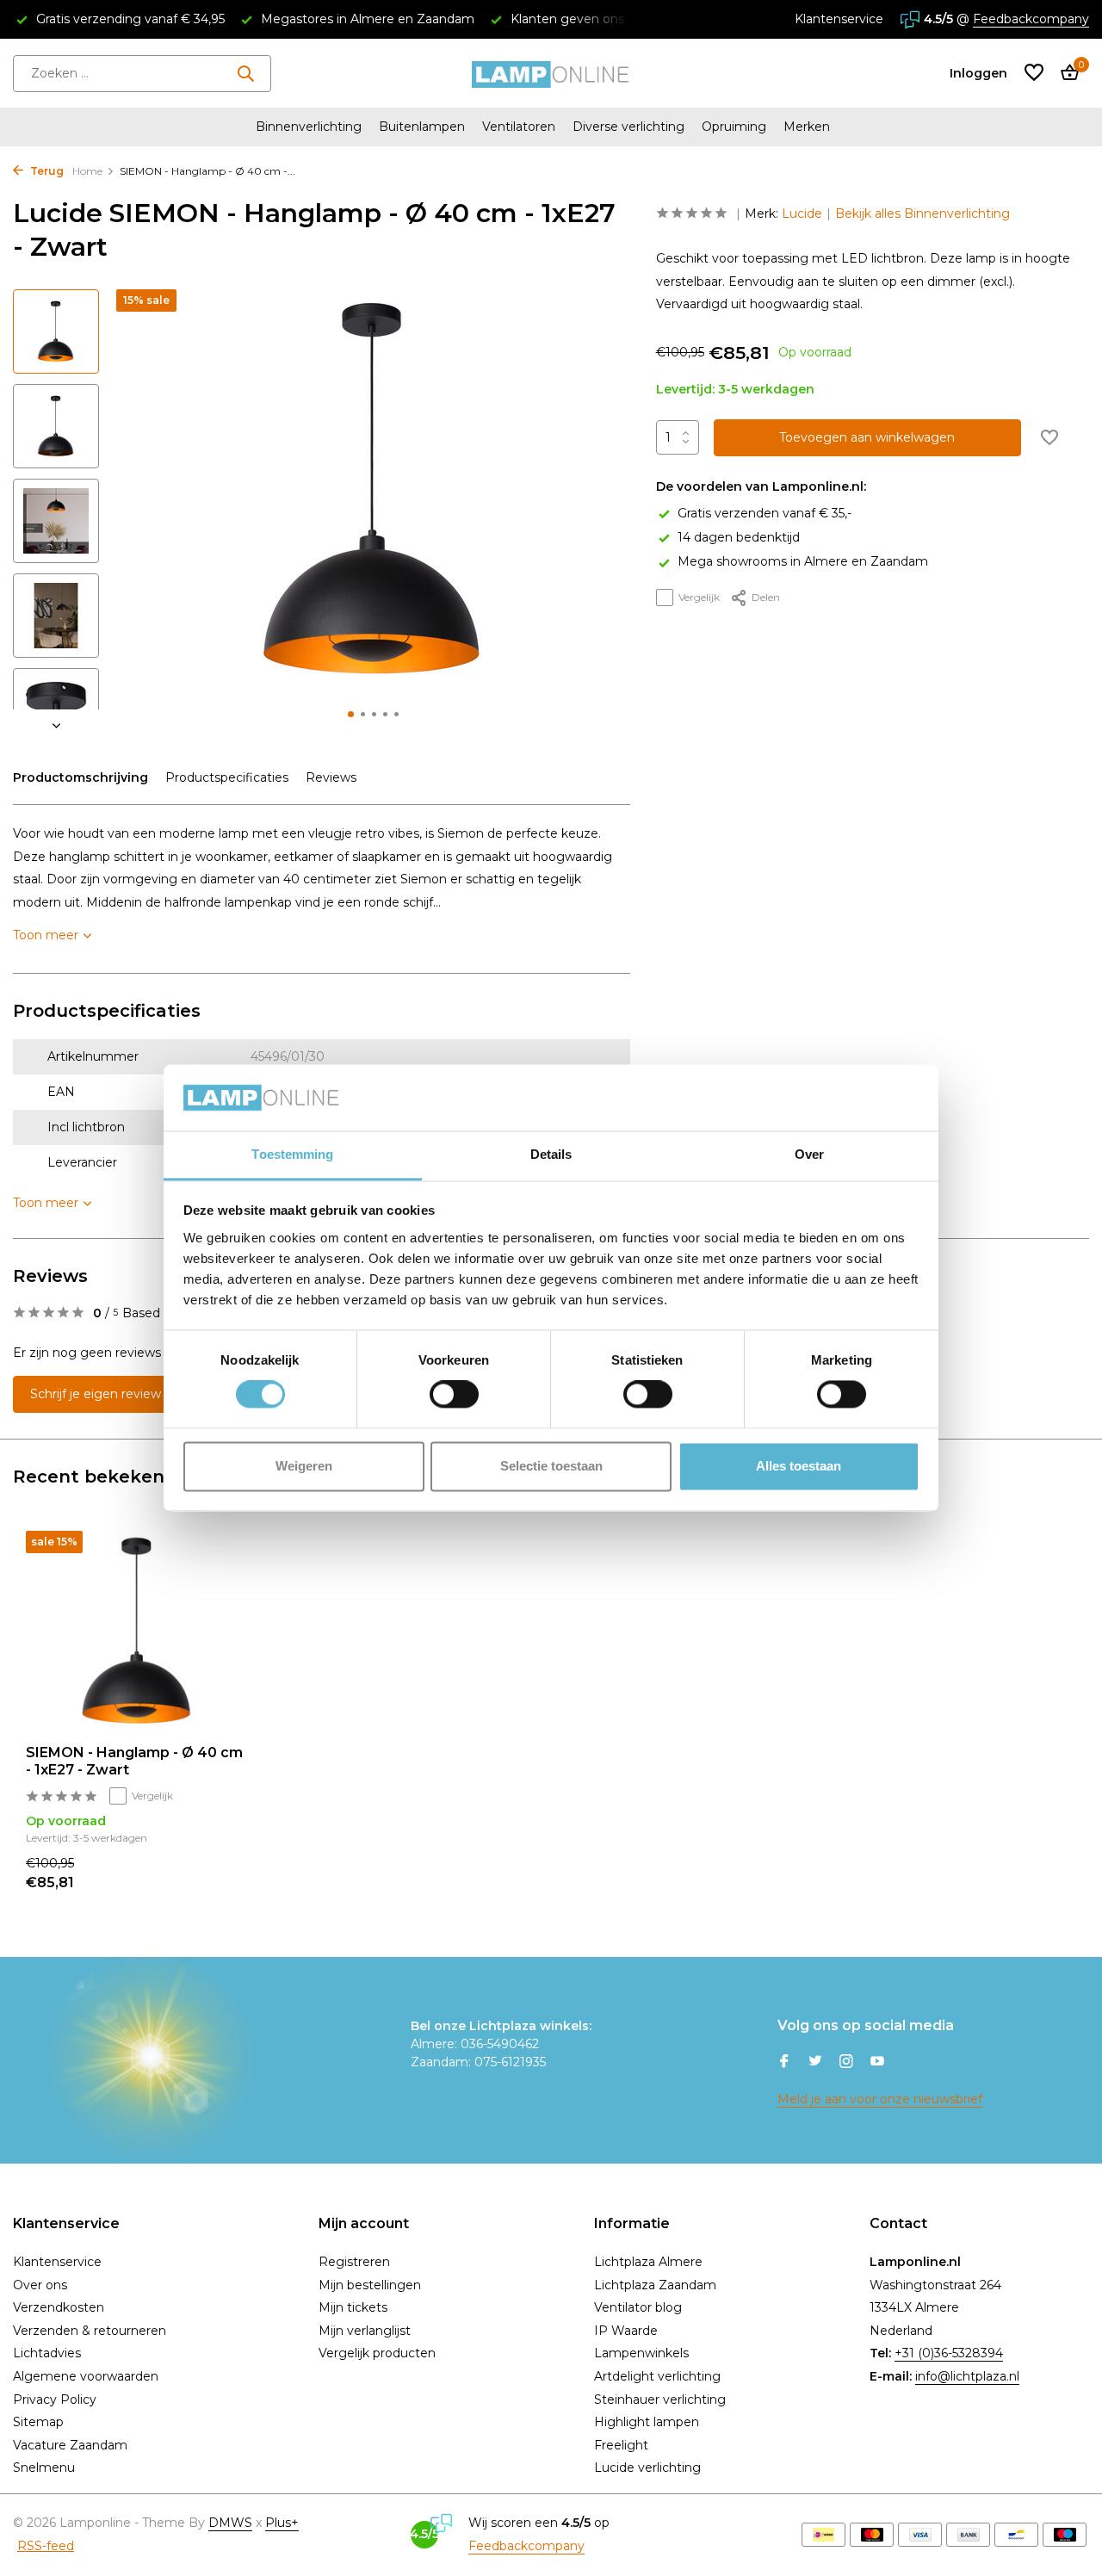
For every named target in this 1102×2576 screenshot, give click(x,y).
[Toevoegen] (220, 1874)
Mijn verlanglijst (365, 2331)
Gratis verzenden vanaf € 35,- (765, 513)
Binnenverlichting (309, 127)
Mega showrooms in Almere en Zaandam (803, 561)
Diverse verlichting (628, 127)
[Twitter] (815, 2063)
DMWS (230, 2523)
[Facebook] (784, 2063)
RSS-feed (46, 2546)
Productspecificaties (227, 777)
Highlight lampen (647, 2422)
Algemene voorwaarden (86, 2376)
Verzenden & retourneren (90, 2331)
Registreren (354, 2262)
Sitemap (38, 2422)
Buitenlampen (422, 127)
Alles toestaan (799, 1466)
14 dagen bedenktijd (739, 537)
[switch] (454, 1395)
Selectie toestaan (551, 1466)
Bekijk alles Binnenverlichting (922, 214)
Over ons (40, 2285)
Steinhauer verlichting (660, 2400)
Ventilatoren (519, 127)
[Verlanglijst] (1034, 74)
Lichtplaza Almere (648, 2262)
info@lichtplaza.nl (967, 2376)
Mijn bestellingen (370, 2285)
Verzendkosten (59, 2307)
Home (87, 171)
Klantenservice (839, 19)
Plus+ (282, 2523)
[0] (1065, 74)
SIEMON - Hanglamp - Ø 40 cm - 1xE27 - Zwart (134, 1762)
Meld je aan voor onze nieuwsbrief (880, 2099)
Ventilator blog (638, 2307)
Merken (807, 127)
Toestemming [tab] (292, 1154)
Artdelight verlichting (657, 2376)
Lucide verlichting (647, 2468)
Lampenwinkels (641, 2353)
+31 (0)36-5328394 (949, 2353)
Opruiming (734, 127)
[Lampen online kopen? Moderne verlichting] (551, 73)
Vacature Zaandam (70, 2445)
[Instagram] (846, 2063)
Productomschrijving (80, 777)
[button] (351, 714)
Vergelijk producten (377, 2353)
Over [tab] (809, 1154)
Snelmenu (44, 2468)
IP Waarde (626, 2331)
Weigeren (304, 1466)
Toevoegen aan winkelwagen (867, 437)
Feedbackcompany (1031, 19)
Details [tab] (551, 1154)
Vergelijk (699, 597)
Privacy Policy (55, 2400)
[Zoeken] (245, 73)
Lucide (802, 214)
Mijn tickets (353, 2307)
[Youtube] (877, 2063)
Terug (46, 171)
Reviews (331, 777)
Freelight (621, 2445)
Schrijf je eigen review (96, 1394)
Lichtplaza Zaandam (655, 2285)
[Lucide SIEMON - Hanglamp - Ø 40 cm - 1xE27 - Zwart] (138, 1631)
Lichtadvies (47, 2353)
